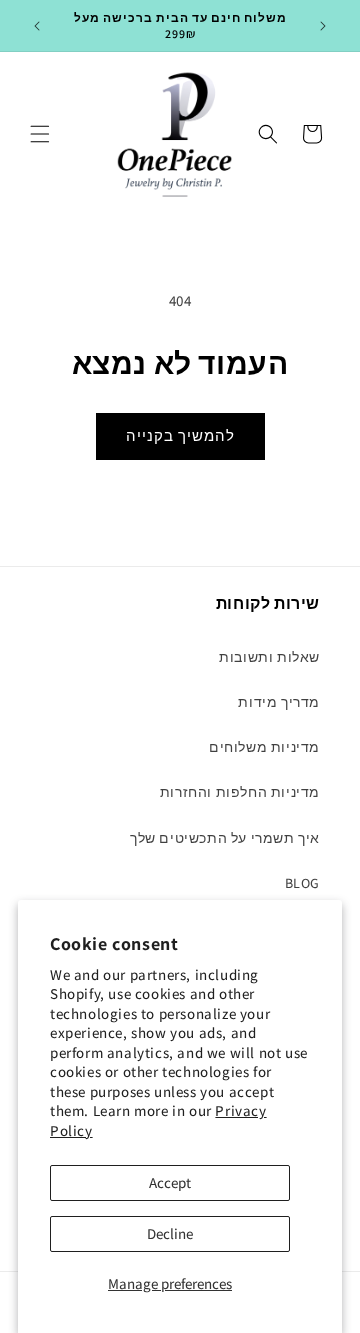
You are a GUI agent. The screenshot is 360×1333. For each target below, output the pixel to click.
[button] (40, 134)
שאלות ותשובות (269, 657)
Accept (170, 1182)
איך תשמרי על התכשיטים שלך (225, 838)
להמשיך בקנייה (180, 435)
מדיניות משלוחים (264, 747)
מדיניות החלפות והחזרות (240, 792)
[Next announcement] (323, 26)
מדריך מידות (279, 702)
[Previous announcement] (37, 26)
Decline (170, 1233)
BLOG (302, 883)
